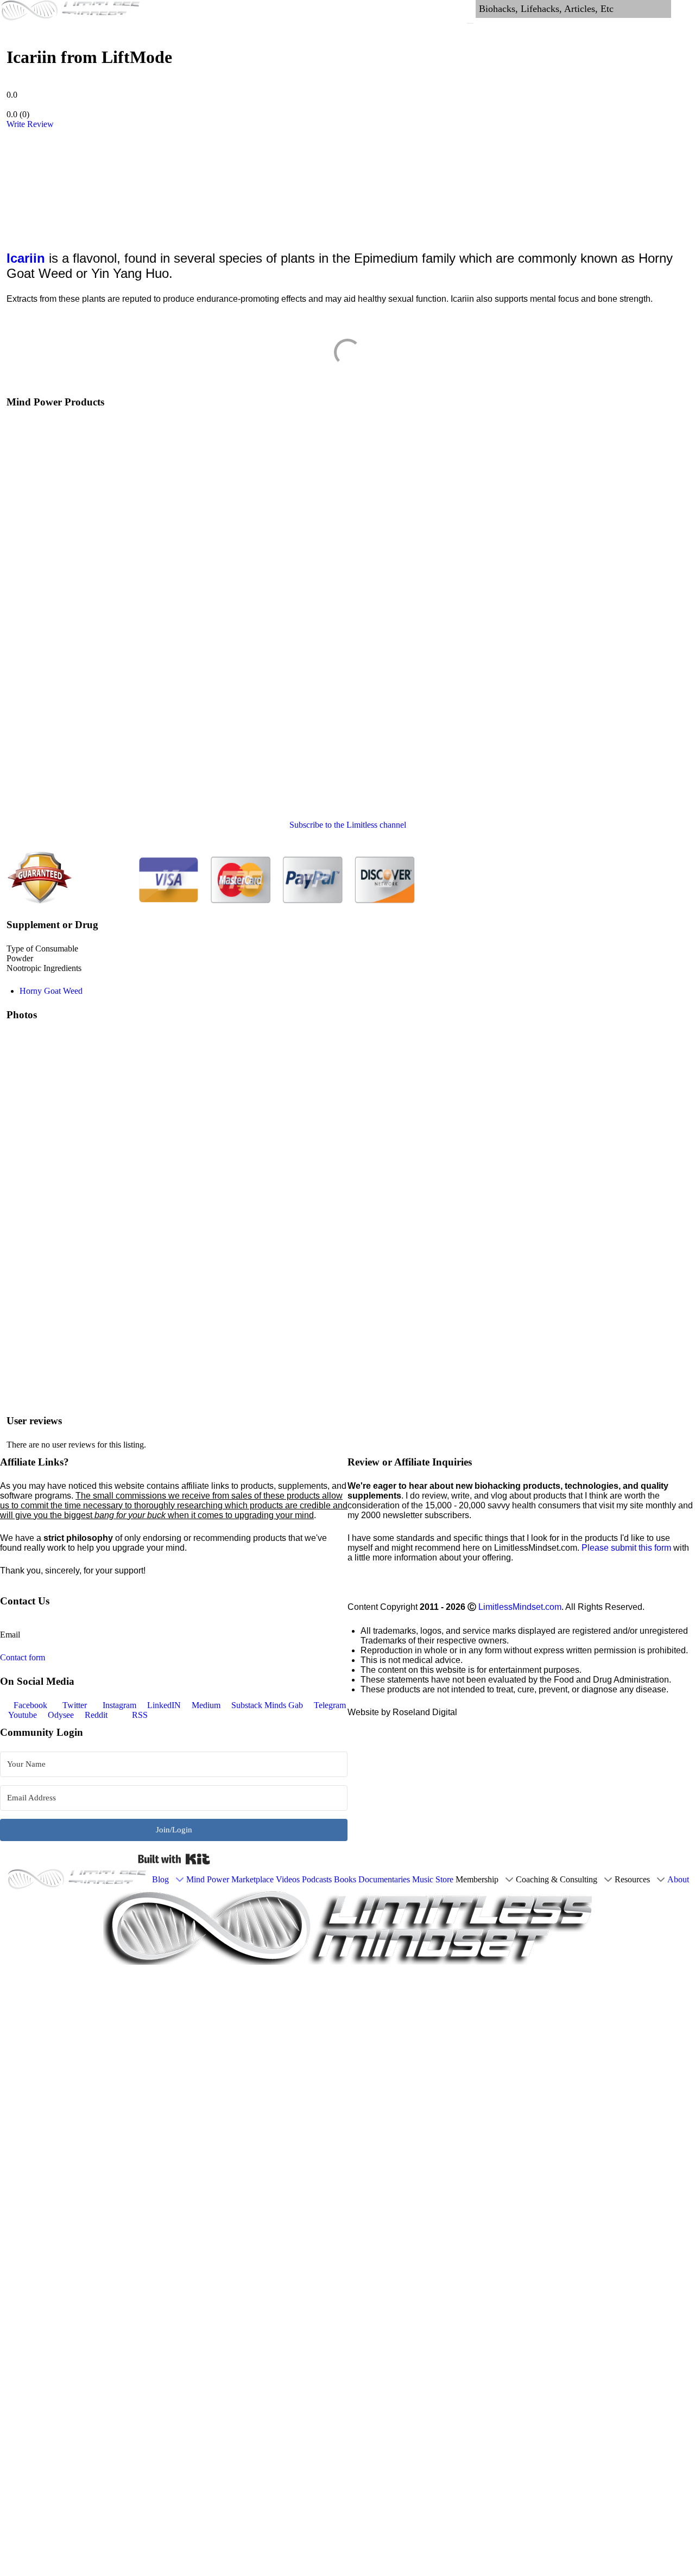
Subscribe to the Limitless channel (348, 825)
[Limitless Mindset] (78, 1880)
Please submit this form (626, 1548)
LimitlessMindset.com (520, 1607)
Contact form (23, 1657)
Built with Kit (174, 1859)
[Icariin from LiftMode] (65, 183)
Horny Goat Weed (51, 991)
